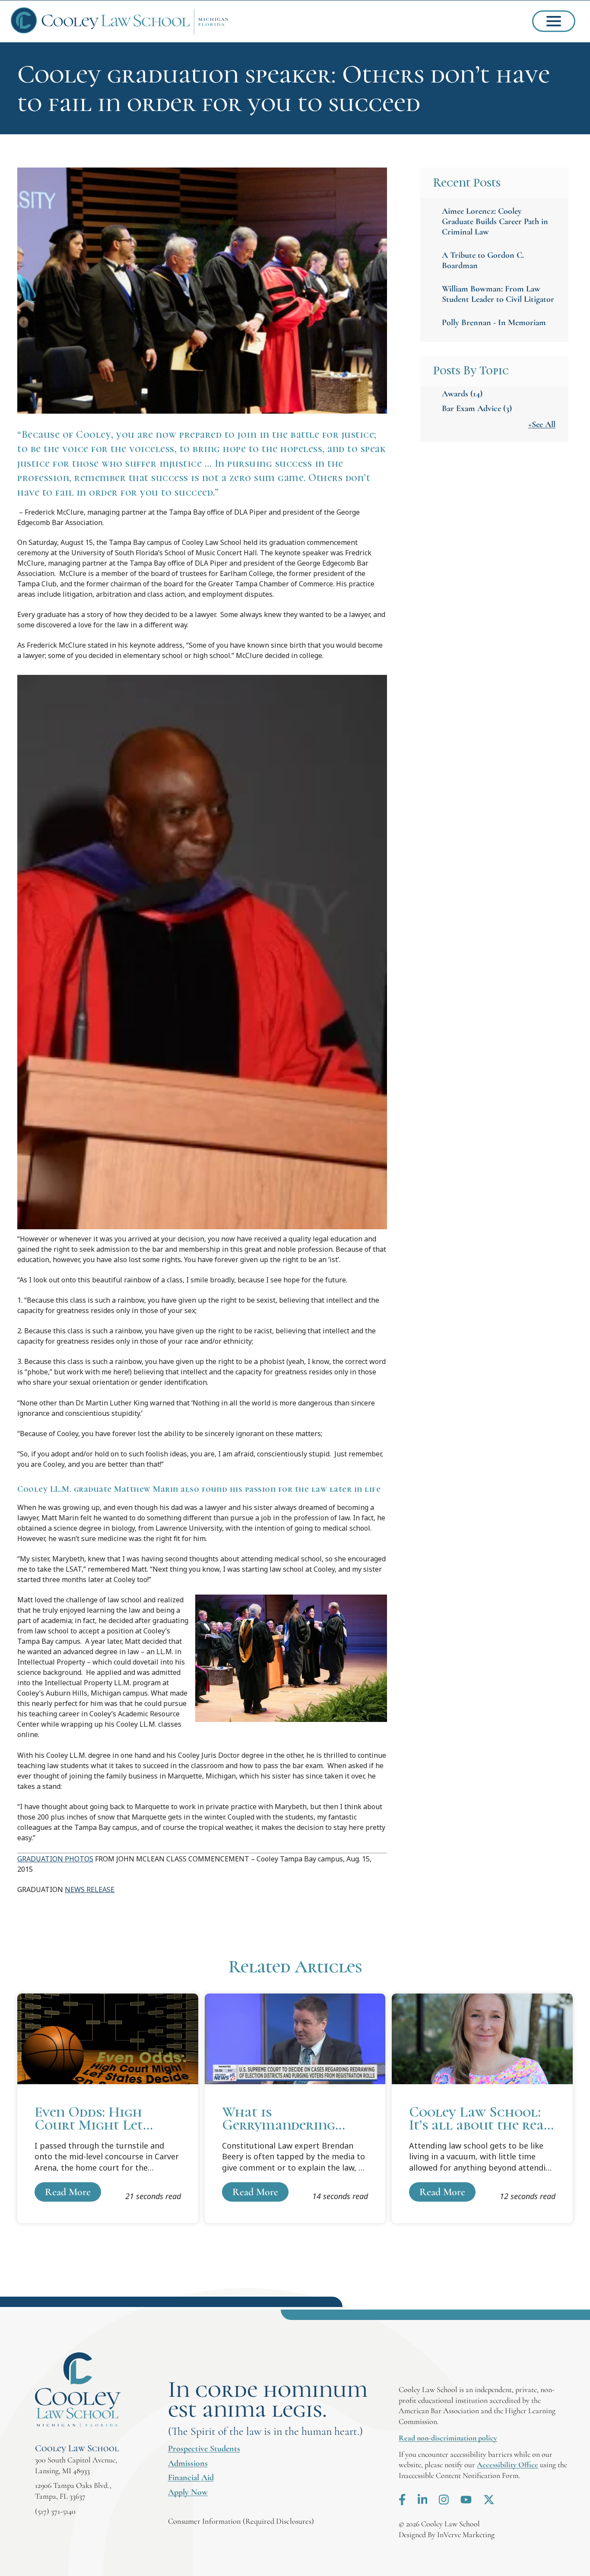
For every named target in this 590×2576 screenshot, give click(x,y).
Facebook (402, 2500)
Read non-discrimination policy (448, 2438)
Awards (462, 394)
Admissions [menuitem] (188, 2463)
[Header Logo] (120, 21)
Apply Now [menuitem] (188, 2492)
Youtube (466, 2500)
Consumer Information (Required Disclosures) (241, 2521)
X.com (489, 2500)
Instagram (444, 2500)
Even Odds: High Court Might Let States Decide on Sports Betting (108, 2108)
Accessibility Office (508, 2465)
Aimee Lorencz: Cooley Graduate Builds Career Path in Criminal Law (495, 222)
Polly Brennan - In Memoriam (494, 323)
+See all (542, 424)
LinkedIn (423, 2500)
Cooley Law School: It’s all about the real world (482, 2108)
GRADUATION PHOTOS (55, 1859)
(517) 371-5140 (55, 2511)
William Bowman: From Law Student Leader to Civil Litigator (498, 294)
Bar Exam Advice (477, 408)
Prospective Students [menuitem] (204, 2449)
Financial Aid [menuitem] (191, 2478)
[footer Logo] (78, 2390)
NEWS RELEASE (90, 1889)
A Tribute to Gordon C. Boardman (483, 260)
